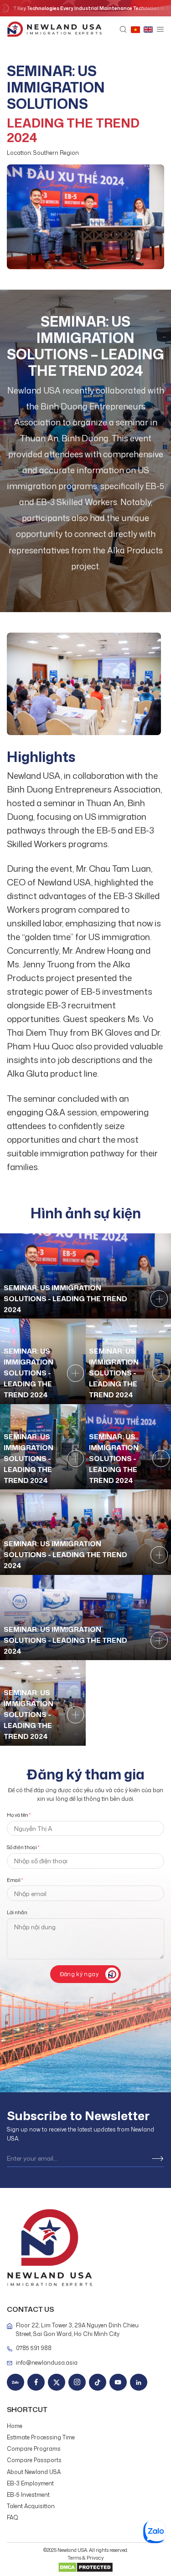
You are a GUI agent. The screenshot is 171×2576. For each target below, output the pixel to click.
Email (15, 1880)
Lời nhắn (17, 1912)
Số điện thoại (23, 1847)
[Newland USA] (54, 30)
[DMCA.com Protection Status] (85, 2566)
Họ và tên (19, 1815)
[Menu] (160, 30)
